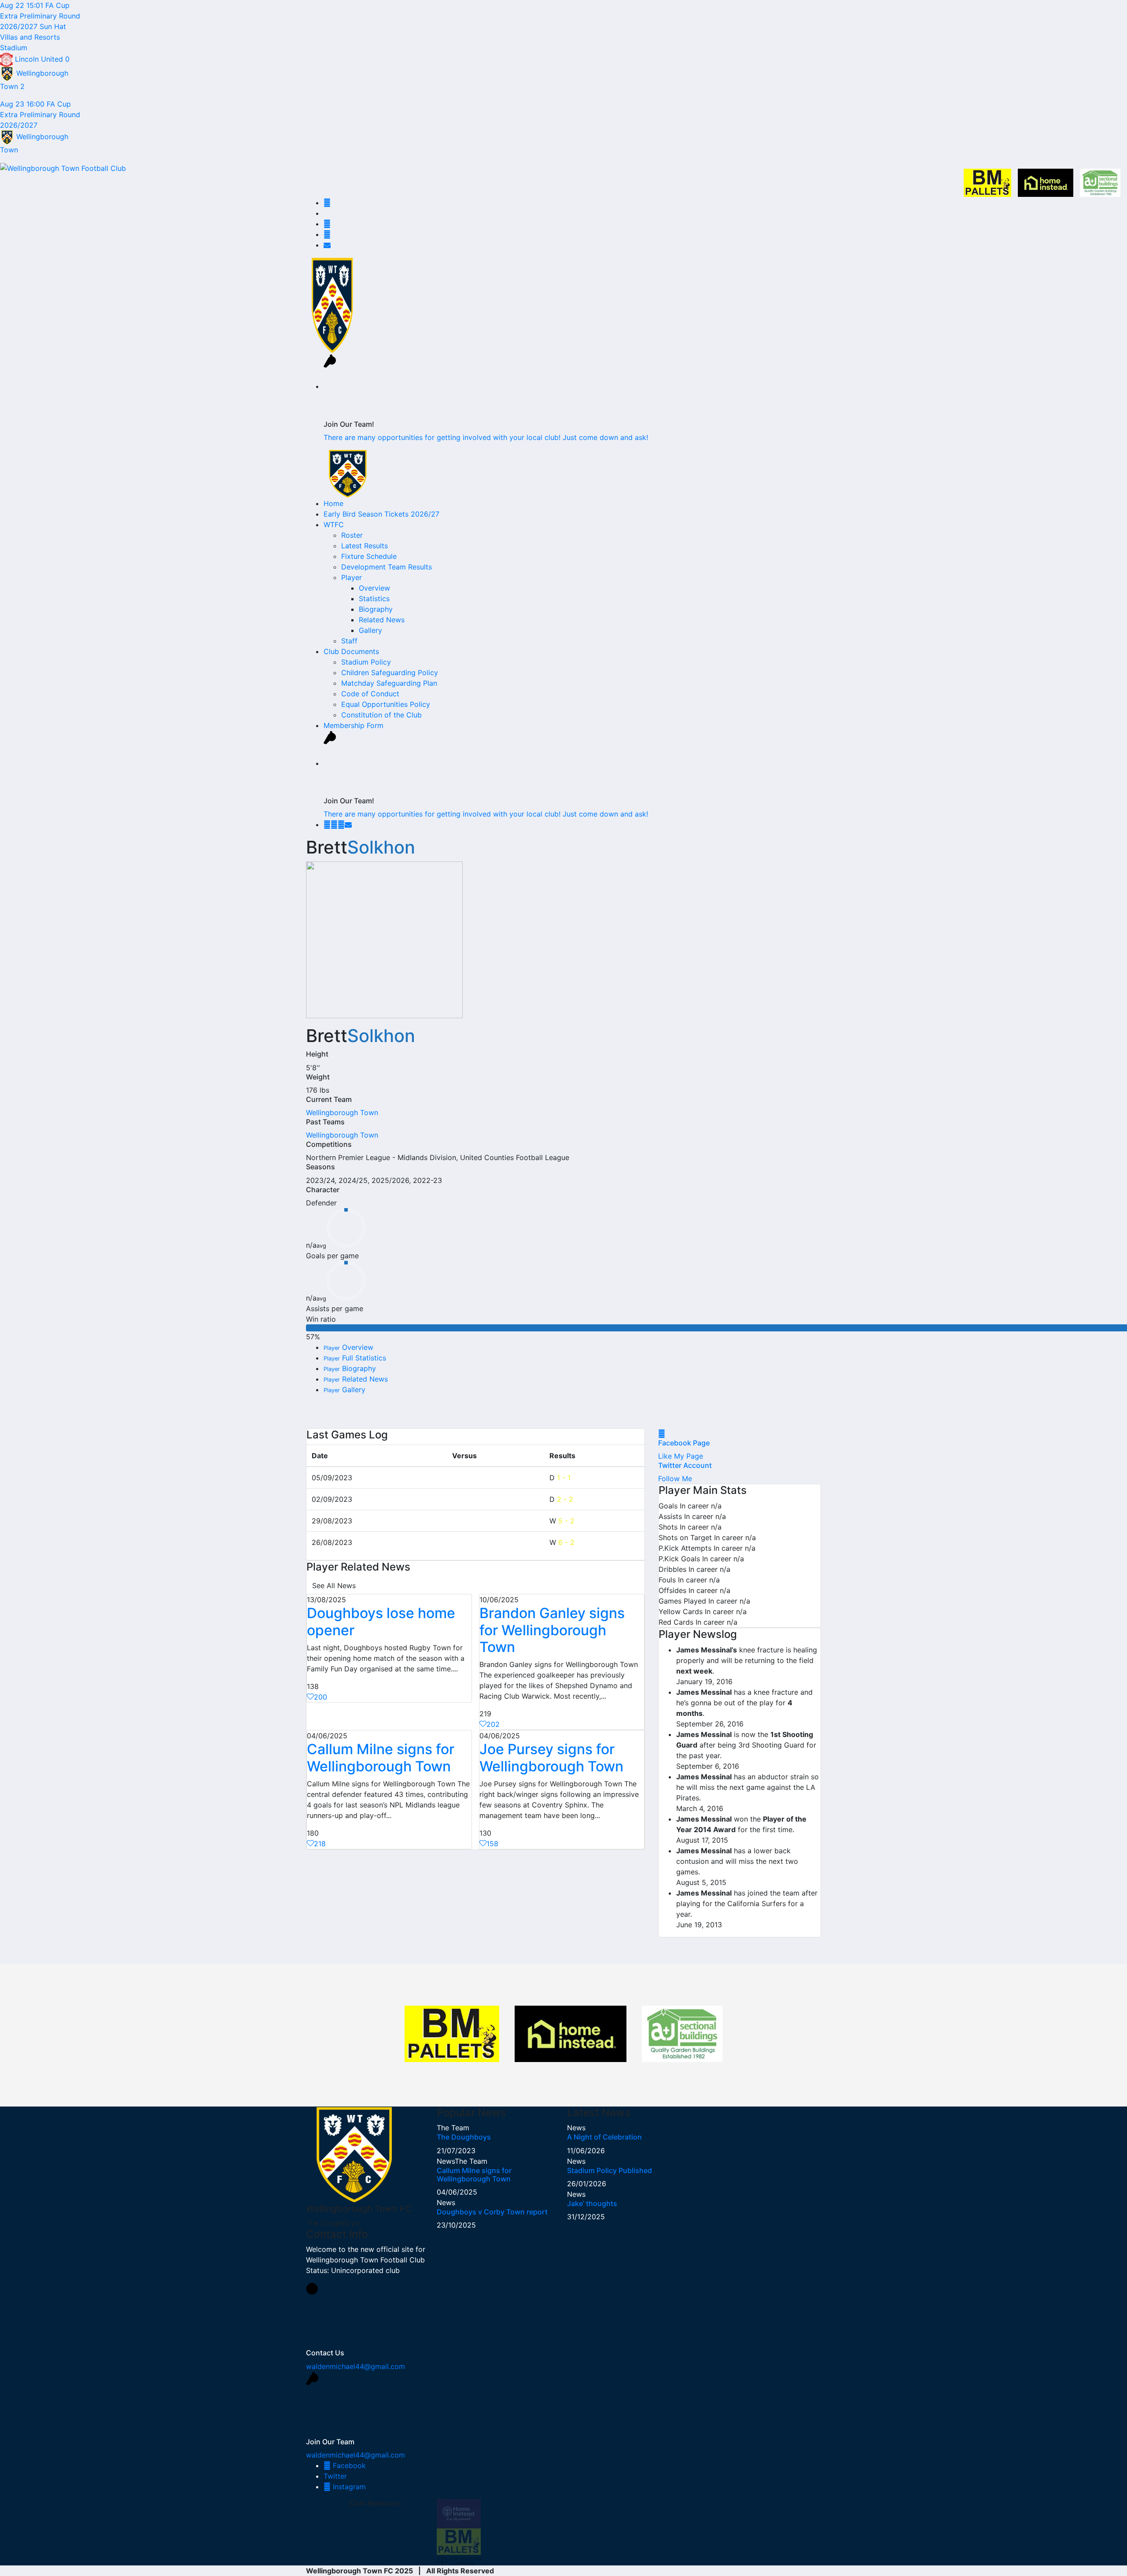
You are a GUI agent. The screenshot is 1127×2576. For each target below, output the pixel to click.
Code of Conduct (370, 694)
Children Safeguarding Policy (390, 673)
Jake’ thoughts (592, 2203)
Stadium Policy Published (610, 2170)
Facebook (348, 2465)
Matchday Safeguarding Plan (389, 683)
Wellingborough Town (342, 1112)
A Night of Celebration (604, 2137)
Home (333, 503)
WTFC (334, 525)
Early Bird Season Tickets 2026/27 (381, 514)
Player (352, 577)
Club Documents (351, 651)
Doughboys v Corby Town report (492, 2212)
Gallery (370, 630)
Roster (352, 535)
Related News (382, 620)
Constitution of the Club (381, 715)
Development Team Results (387, 567)
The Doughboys (464, 2137)
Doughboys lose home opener (381, 1621)
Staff (349, 641)
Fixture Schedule (369, 556)
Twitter (335, 2476)
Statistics (374, 599)
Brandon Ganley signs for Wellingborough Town (552, 1630)
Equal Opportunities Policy (386, 704)
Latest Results (365, 546)
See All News (334, 1586)
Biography (376, 609)
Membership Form (354, 725)
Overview (374, 588)
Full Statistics (355, 1358)
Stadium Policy (366, 662)
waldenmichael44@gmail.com (355, 2366)
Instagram (348, 2487)
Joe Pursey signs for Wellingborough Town (551, 1757)
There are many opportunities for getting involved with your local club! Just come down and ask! (486, 437)
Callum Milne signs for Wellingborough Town (381, 1757)
